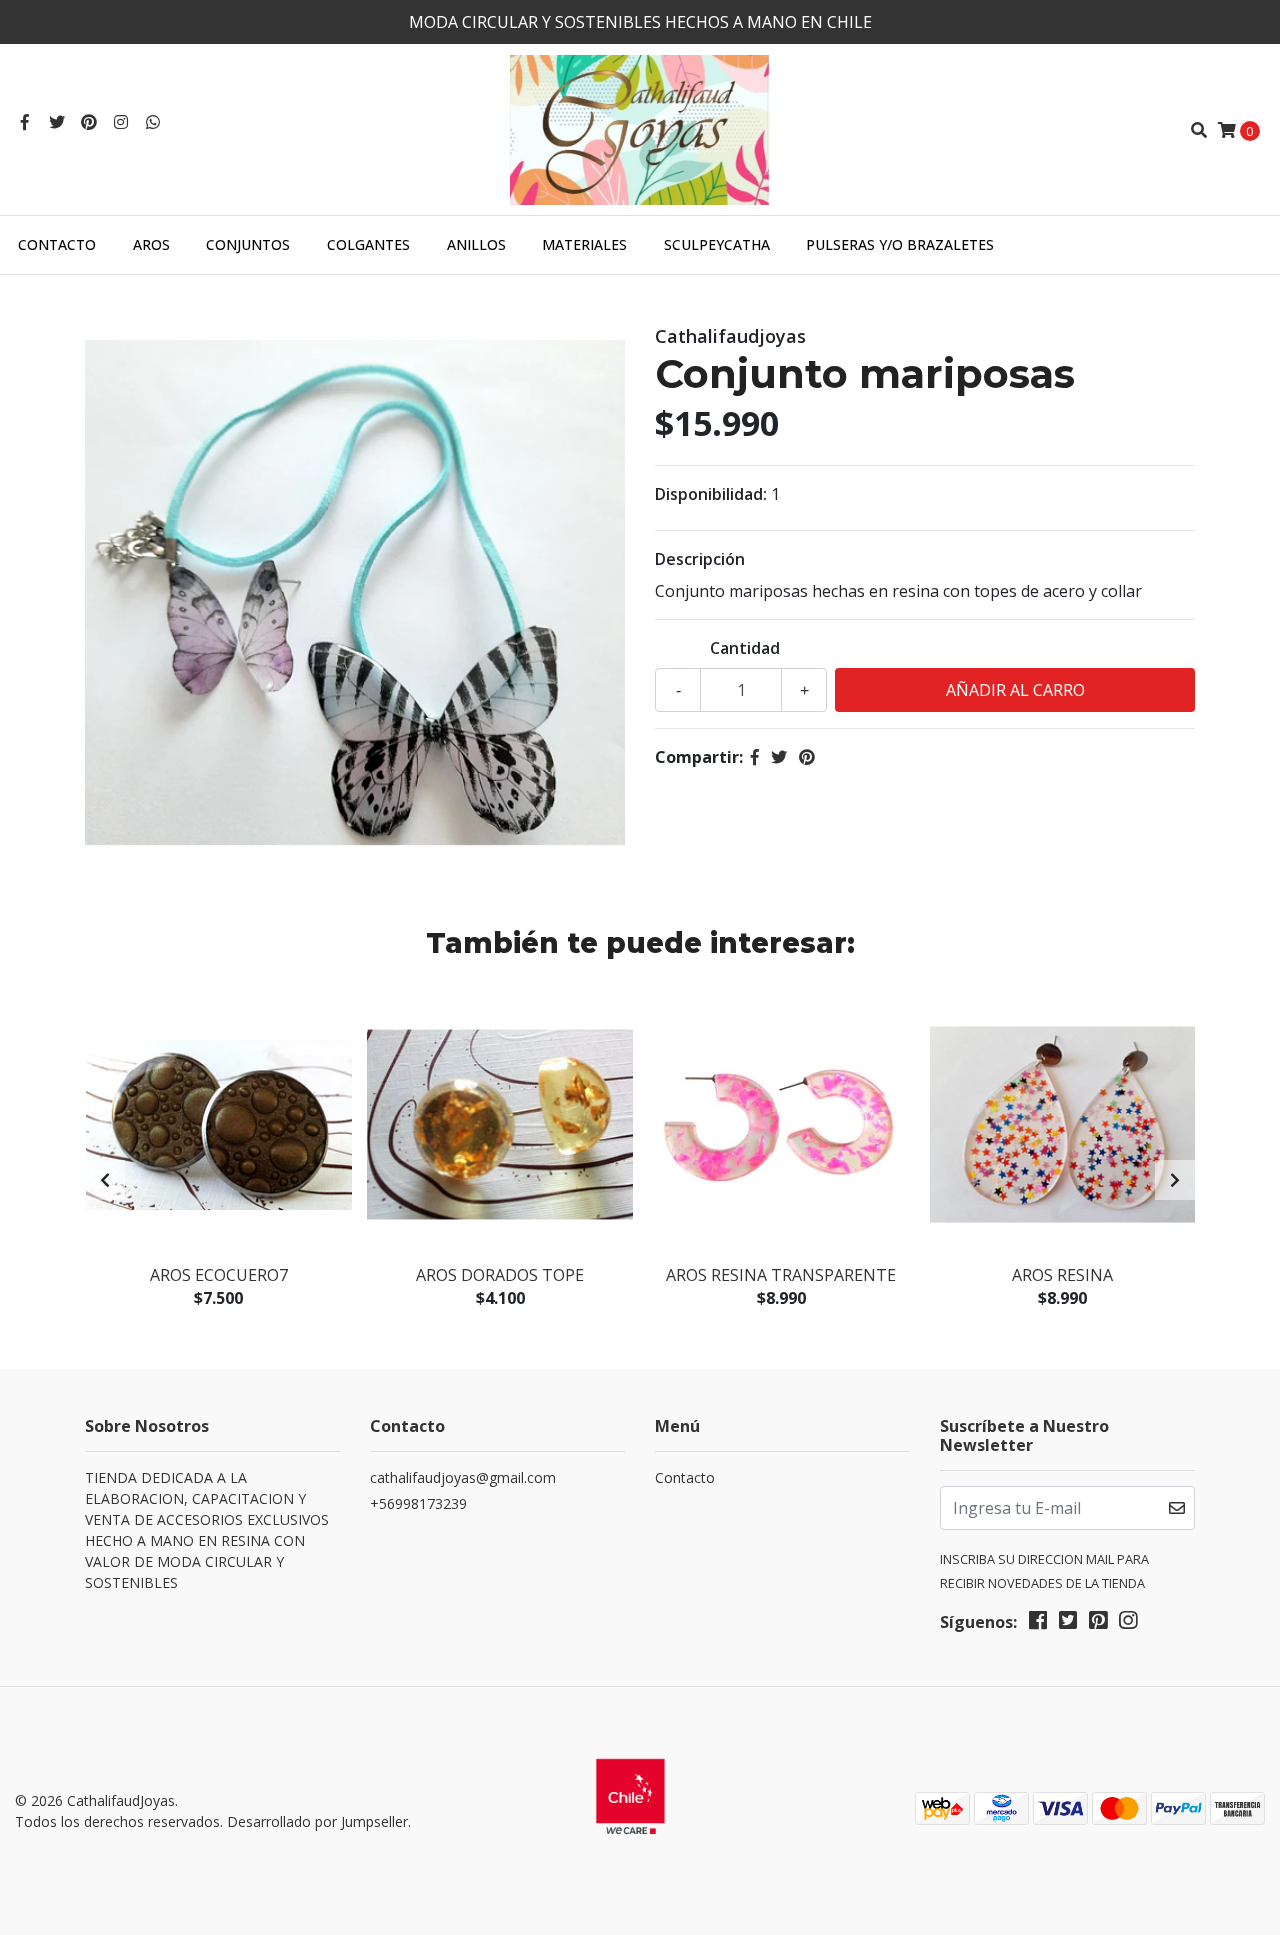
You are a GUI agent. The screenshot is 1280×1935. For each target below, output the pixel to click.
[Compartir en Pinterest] (807, 757)
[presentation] (105, 1180)
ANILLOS (476, 244)
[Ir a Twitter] (57, 122)
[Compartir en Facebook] (755, 757)
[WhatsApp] (153, 122)
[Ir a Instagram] (121, 122)
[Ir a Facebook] (25, 122)
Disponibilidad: (711, 494)
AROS (151, 244)
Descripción (700, 559)
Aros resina (1062, 1275)
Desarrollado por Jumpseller (317, 1821)
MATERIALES (584, 244)
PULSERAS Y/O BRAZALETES (900, 244)
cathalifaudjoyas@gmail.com (463, 1477)
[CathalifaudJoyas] (640, 128)
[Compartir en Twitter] (779, 757)
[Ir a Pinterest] (89, 122)
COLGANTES (368, 244)
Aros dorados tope (500, 1275)
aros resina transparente (781, 1275)
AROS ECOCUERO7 (219, 1275)
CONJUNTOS (248, 244)
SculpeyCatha (717, 244)
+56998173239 (418, 1503)
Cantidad (745, 648)
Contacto (57, 244)
